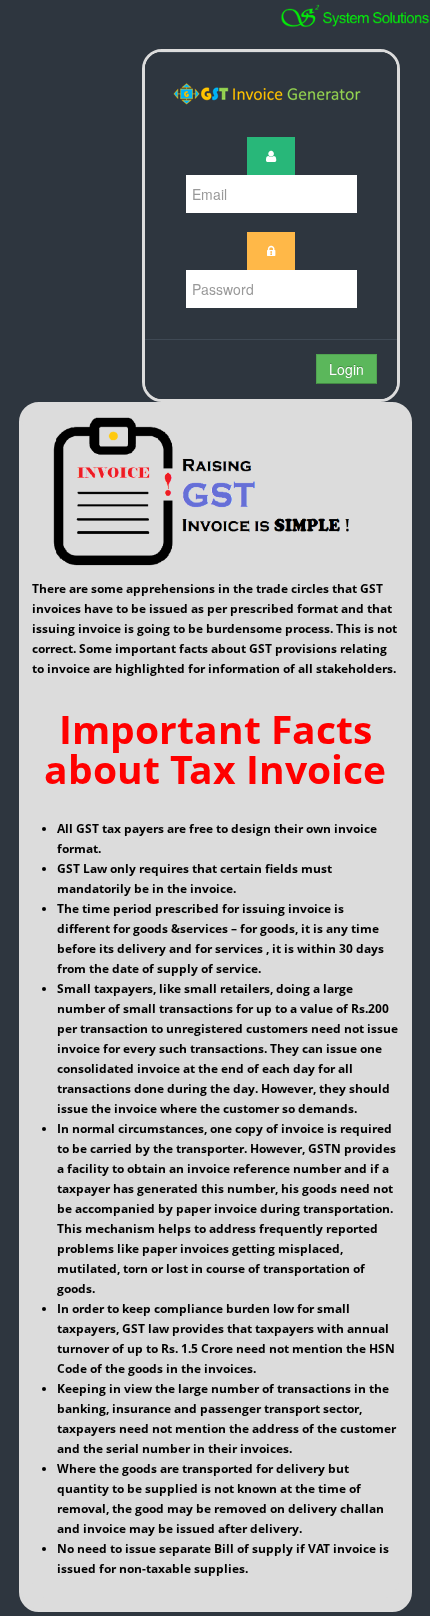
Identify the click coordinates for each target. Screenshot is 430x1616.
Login (346, 369)
